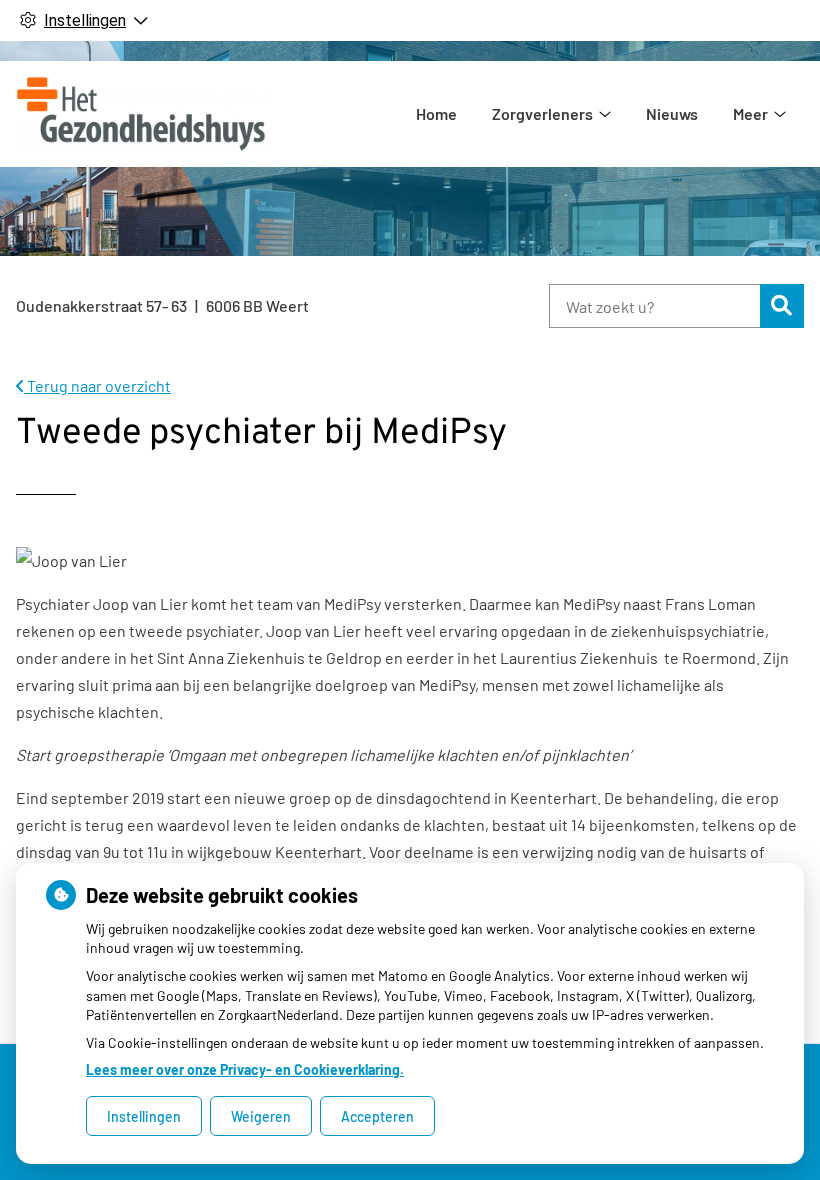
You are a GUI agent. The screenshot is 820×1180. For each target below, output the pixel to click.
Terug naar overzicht (97, 385)
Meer (750, 113)
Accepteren (377, 1116)
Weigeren (261, 1116)
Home (436, 113)
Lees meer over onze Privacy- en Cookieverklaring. (245, 1069)
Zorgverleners (542, 113)
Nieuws (672, 113)
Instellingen (144, 1116)
